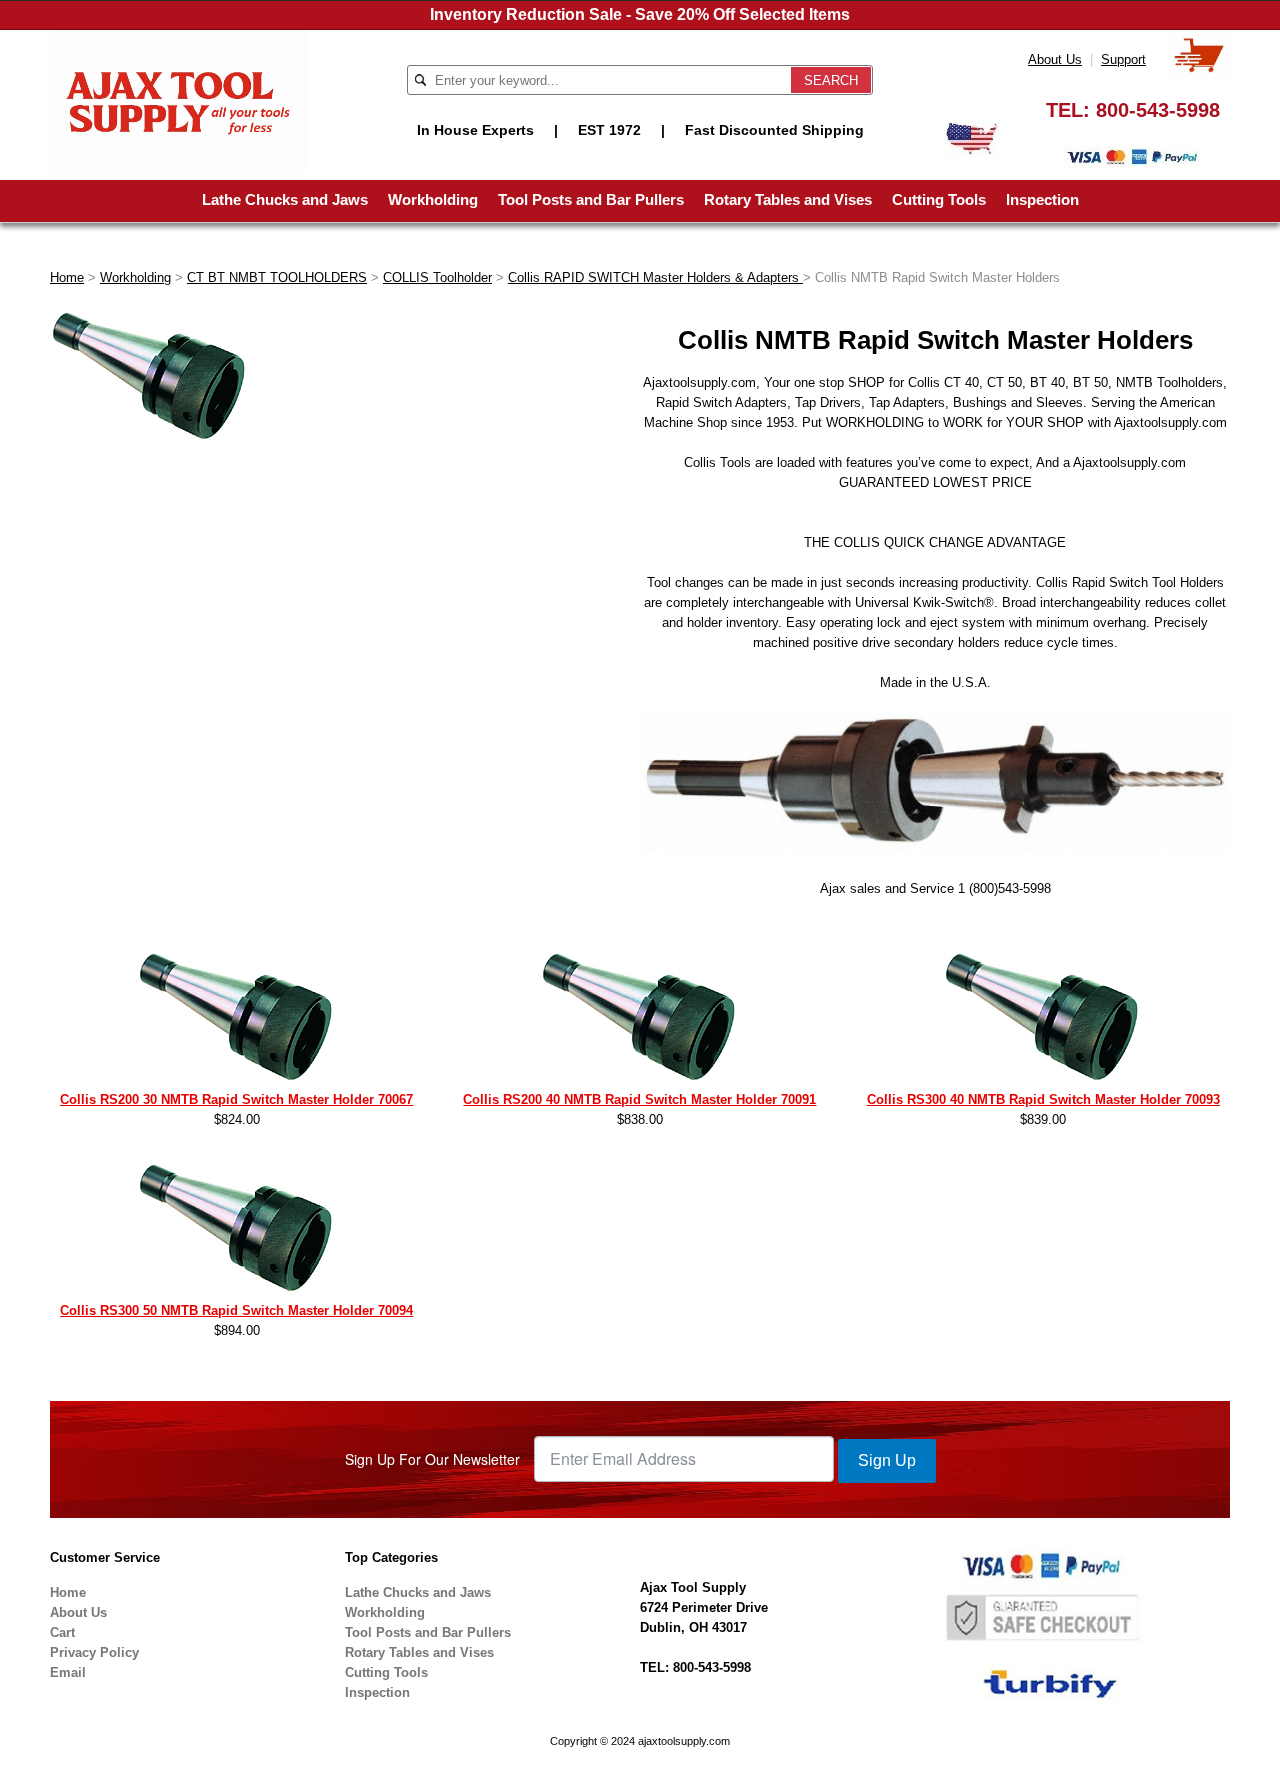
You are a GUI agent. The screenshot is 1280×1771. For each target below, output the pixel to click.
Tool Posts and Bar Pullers (591, 199)
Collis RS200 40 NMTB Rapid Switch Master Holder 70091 (639, 1099)
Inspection (1042, 199)
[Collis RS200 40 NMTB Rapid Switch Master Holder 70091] (639, 1019)
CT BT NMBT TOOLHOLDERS (277, 277)
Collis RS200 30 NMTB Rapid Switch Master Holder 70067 (236, 1099)
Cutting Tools (939, 199)
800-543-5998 (1158, 110)
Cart (62, 1632)
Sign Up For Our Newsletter (432, 1459)
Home (67, 277)
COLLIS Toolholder (437, 277)
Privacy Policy (94, 1652)
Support (1123, 59)
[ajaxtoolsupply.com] (178, 100)
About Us (1055, 59)
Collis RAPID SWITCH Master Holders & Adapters (655, 277)
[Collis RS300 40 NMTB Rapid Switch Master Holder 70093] (1043, 1019)
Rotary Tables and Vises (788, 199)
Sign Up (887, 1460)
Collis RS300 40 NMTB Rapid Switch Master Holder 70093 (1043, 1099)
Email (68, 1672)
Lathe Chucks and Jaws (285, 199)
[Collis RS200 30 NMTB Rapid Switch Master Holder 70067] (236, 1019)
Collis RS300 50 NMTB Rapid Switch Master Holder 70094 (236, 1310)
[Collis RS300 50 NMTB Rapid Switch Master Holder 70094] (236, 1230)
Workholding (433, 199)
